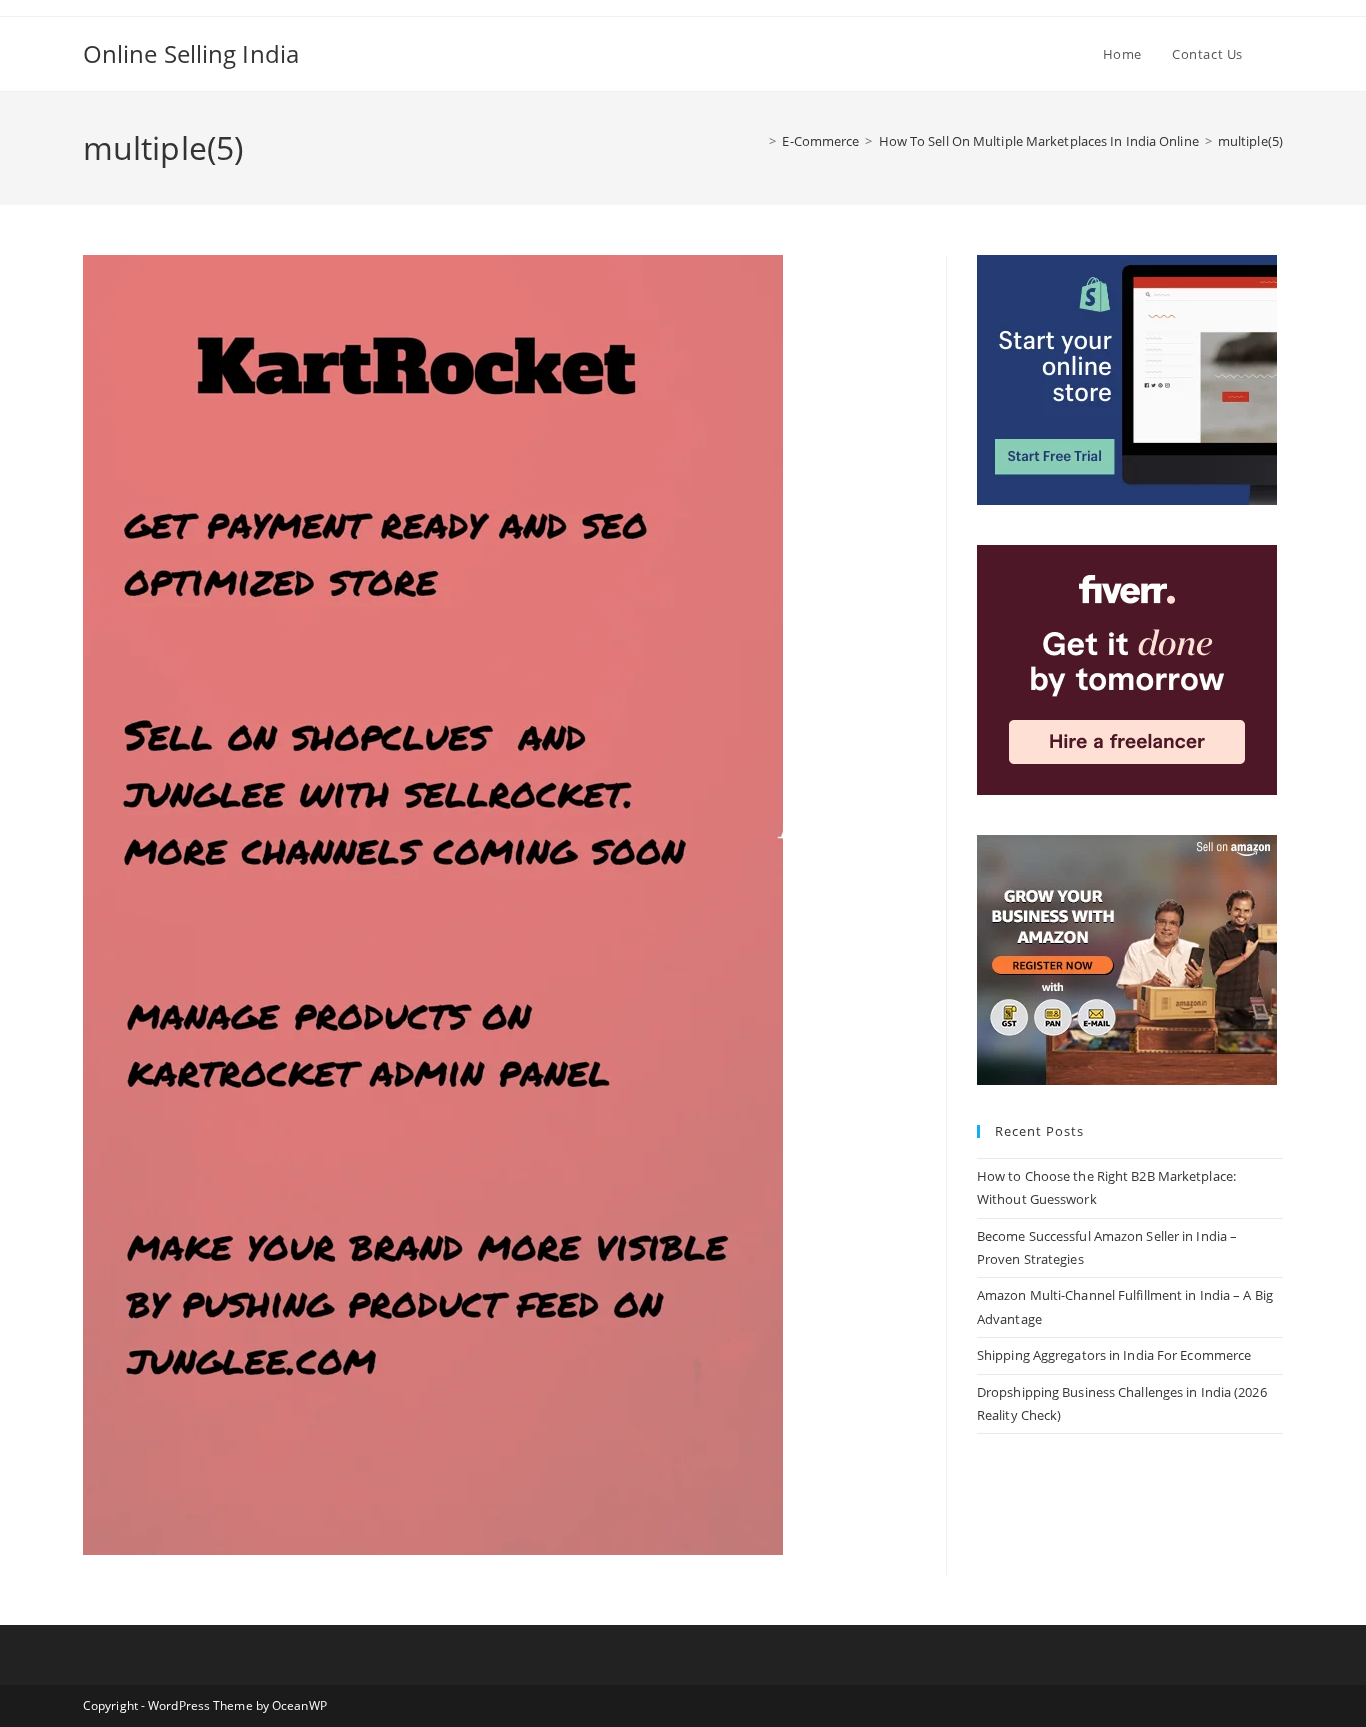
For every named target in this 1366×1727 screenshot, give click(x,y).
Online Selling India (191, 53)
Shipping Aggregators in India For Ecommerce (1114, 1355)
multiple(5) (1250, 141)
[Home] (758, 141)
